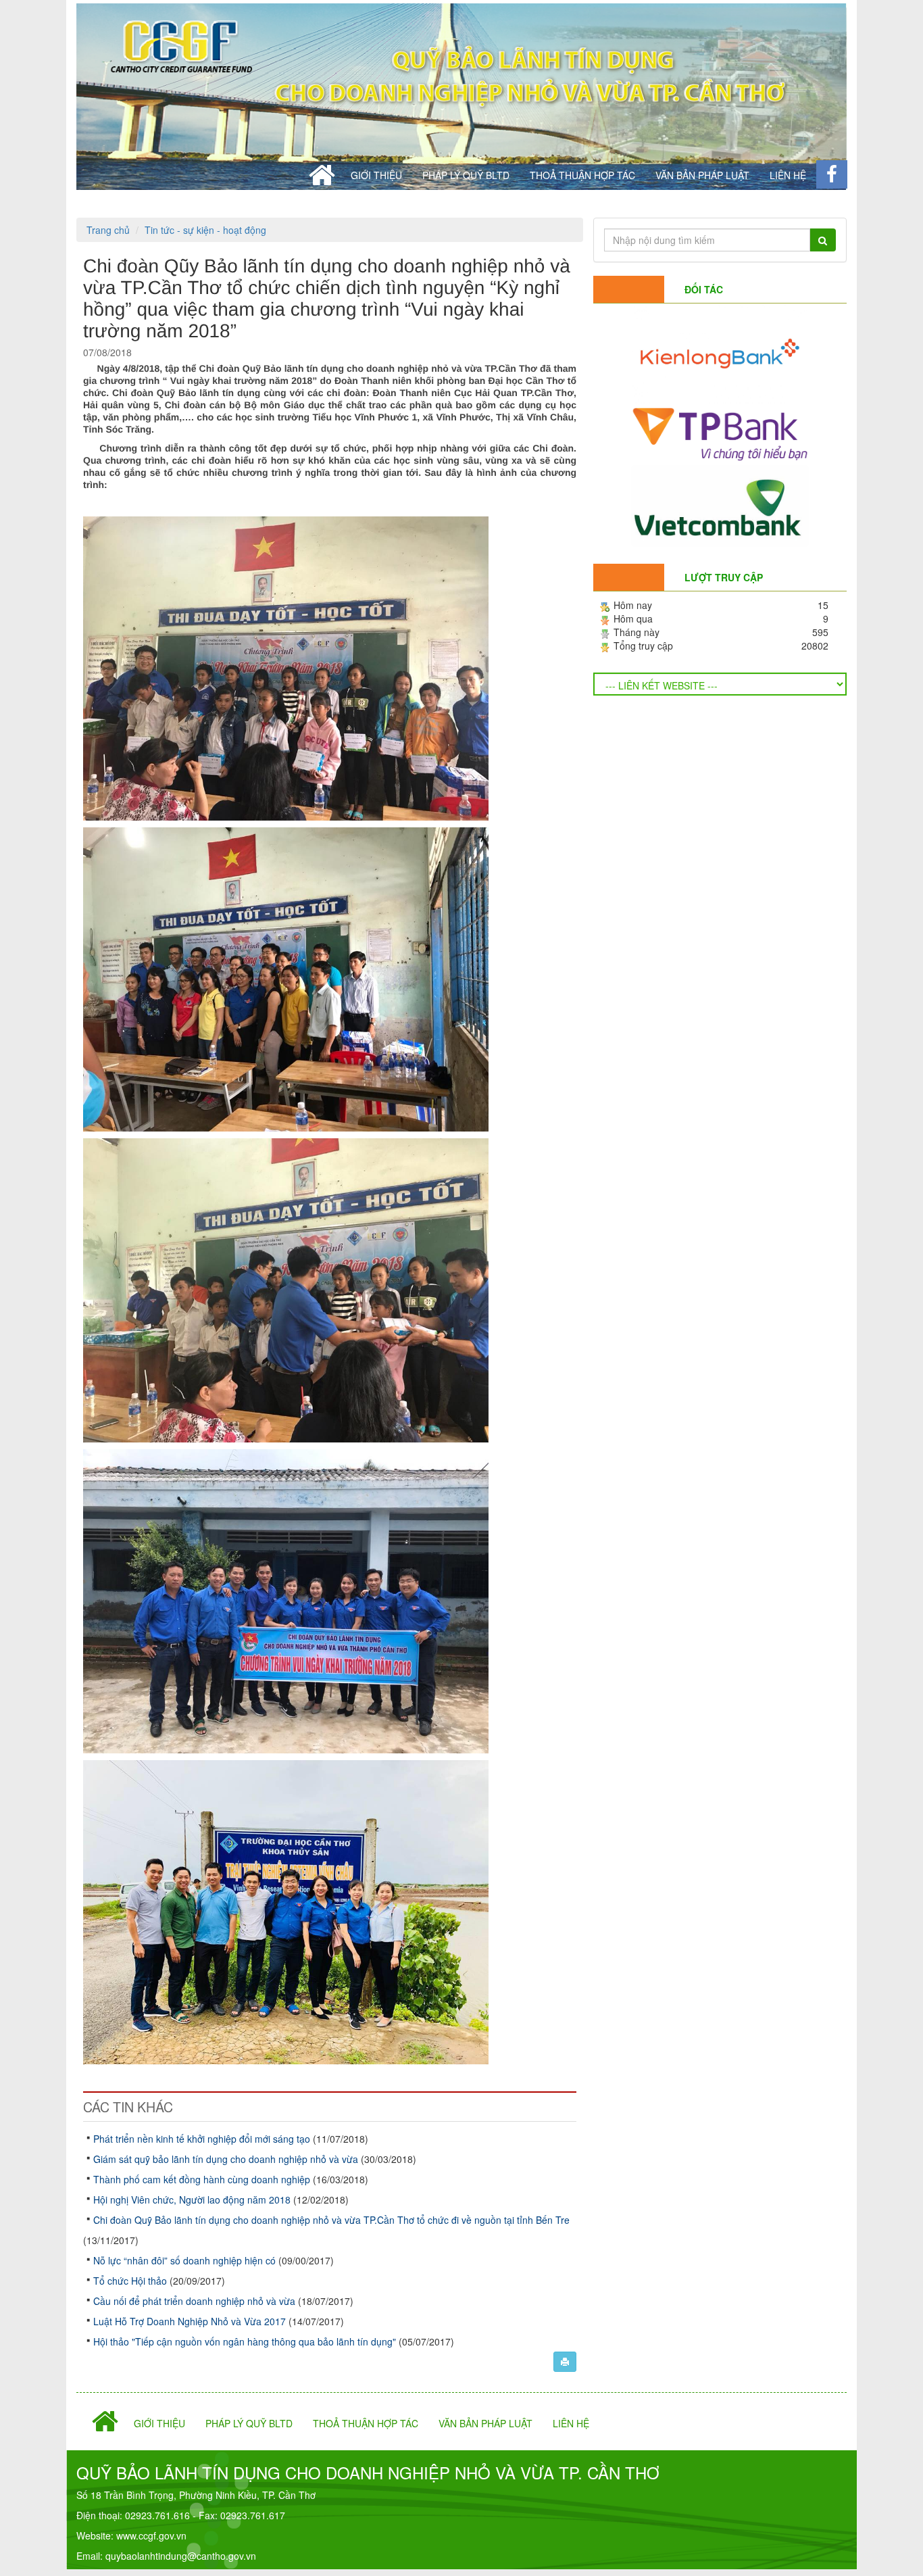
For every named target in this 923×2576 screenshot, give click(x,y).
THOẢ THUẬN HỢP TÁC (582, 175)
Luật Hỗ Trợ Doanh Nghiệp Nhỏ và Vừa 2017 (191, 2321)
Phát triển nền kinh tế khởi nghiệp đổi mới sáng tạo (203, 2139)
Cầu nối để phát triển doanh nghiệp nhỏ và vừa (196, 2301)
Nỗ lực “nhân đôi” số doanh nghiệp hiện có (186, 2260)
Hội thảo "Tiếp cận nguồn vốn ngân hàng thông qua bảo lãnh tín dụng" (246, 2341)
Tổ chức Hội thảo (131, 2281)
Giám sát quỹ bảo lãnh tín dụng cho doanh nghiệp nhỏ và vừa (227, 2159)
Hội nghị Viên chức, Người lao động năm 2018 (193, 2200)
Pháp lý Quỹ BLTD (466, 175)
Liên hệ (788, 175)
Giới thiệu (376, 175)
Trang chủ (108, 230)
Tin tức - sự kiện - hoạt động (205, 230)
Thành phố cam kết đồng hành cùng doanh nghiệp (203, 2179)
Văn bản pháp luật (702, 175)
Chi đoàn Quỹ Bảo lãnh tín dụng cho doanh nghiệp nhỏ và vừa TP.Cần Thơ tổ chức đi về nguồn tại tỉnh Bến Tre (331, 2220)
